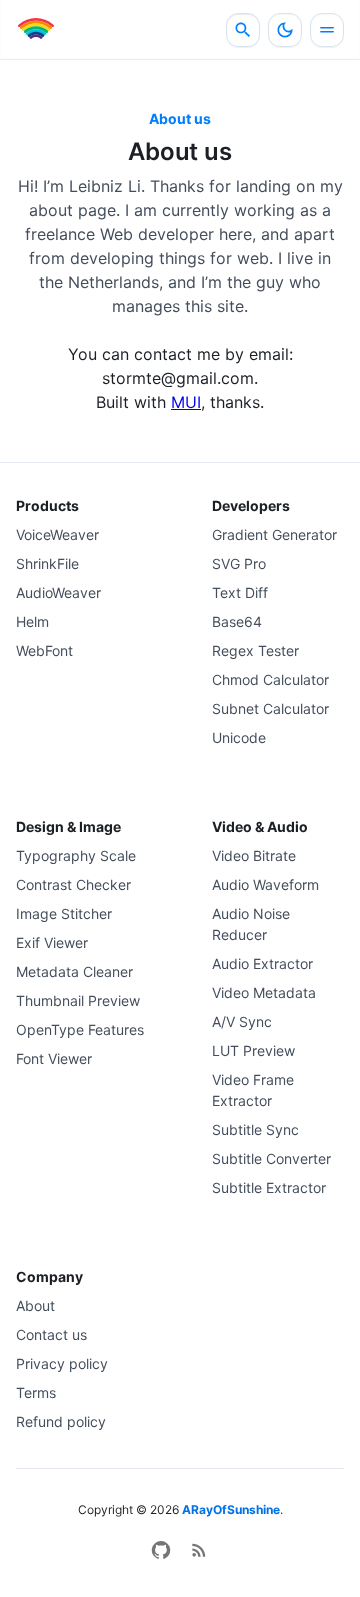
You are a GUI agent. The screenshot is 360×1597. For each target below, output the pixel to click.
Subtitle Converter (271, 1158)
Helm (32, 621)
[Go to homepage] (35, 30)
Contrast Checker (73, 884)
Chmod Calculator (270, 679)
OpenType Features (80, 1029)
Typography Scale (76, 855)
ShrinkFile (47, 563)
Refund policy (61, 1421)
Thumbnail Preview (78, 1000)
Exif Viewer (52, 942)
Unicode (239, 737)
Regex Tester (255, 650)
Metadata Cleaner (74, 971)
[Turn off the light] (285, 30)
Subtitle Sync (255, 1129)
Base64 (237, 621)
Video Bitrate (254, 855)
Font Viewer (54, 1058)
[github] (161, 1550)
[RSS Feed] (199, 1550)
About (35, 1305)
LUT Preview (253, 1050)
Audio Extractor (262, 963)
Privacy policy (62, 1363)
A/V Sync (242, 1021)
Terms (36, 1392)
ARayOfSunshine (231, 1509)
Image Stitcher (64, 913)
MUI (186, 402)
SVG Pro (239, 563)
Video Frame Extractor (253, 1090)
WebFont (44, 650)
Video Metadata (264, 992)
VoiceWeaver (57, 534)
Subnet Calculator (270, 708)
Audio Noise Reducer (251, 924)
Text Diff (240, 592)
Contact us (51, 1334)
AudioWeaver (58, 592)
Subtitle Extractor (269, 1187)
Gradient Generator (274, 534)
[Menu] (327, 30)
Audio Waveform (265, 884)
